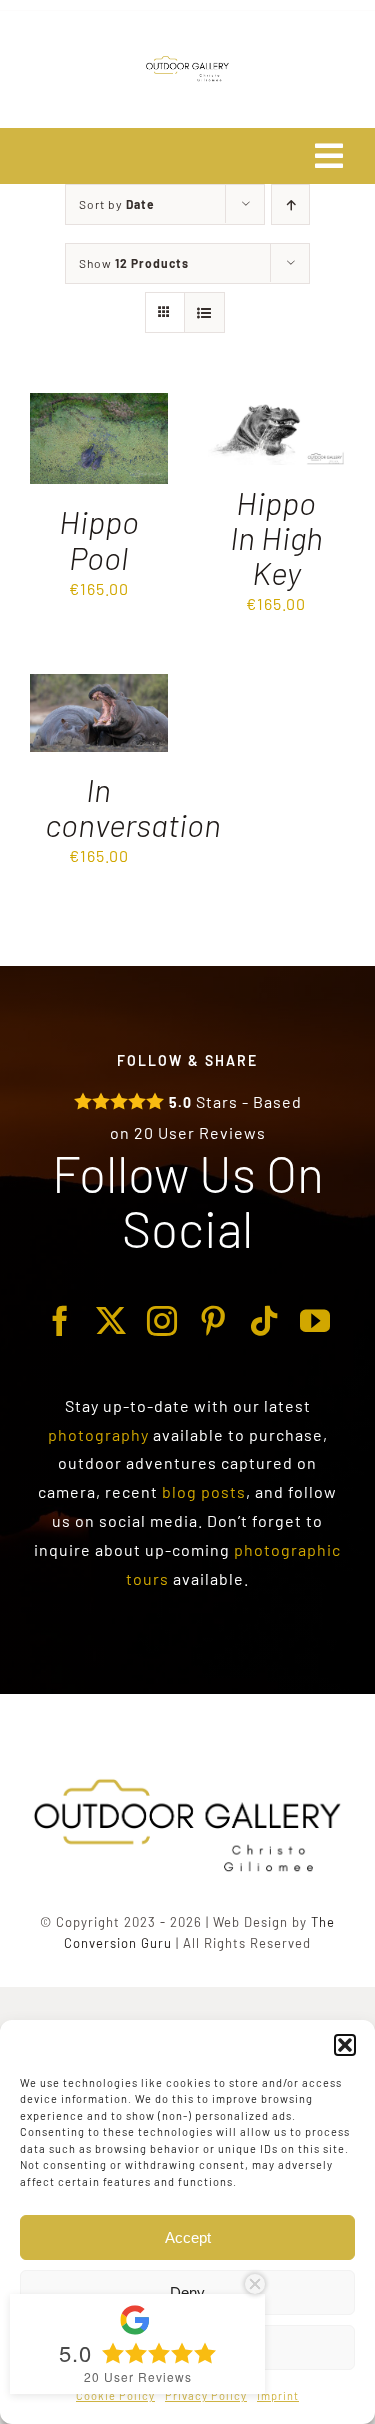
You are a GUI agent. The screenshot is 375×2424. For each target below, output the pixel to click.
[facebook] (60, 1321)
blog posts (204, 1491)
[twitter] (111, 1321)
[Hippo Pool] (99, 406)
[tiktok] (264, 1321)
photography (98, 1434)
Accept (188, 2237)
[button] (345, 2045)
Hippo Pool (99, 538)
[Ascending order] (290, 204)
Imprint (278, 2395)
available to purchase (238, 1434)
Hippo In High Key (276, 537)
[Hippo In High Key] (277, 406)
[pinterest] (213, 1321)
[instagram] (162, 1321)
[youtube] (315, 1321)
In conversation (133, 806)
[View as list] (204, 312)
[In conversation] (99, 687)
